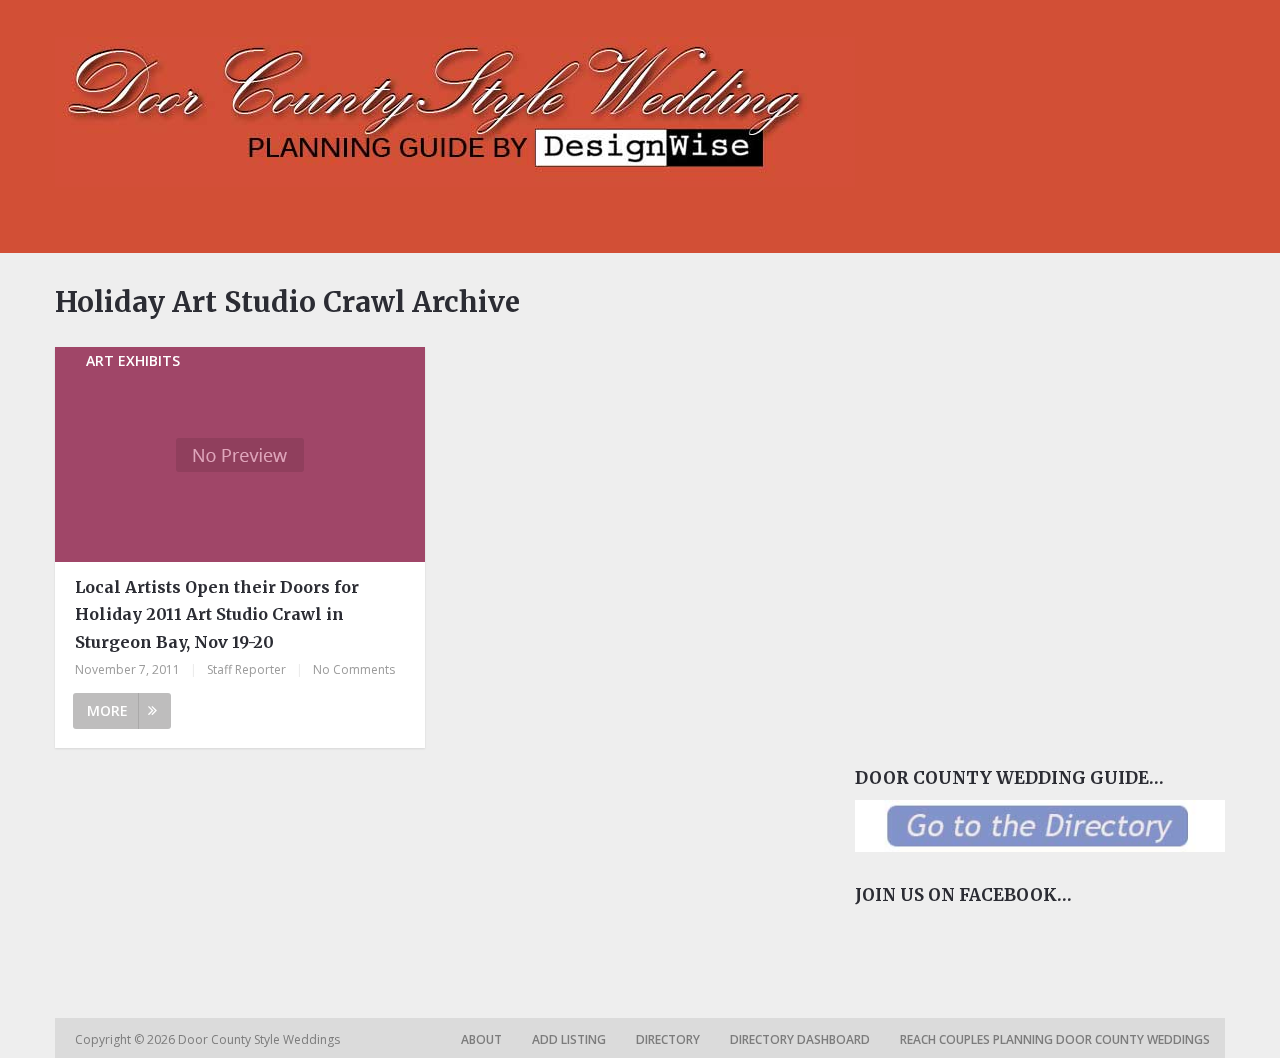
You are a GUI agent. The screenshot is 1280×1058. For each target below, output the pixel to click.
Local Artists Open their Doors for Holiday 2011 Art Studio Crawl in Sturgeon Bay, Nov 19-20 (217, 614)
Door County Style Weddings (260, 1039)
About (481, 1039)
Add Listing (569, 1039)
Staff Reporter (246, 669)
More (107, 710)
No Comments (354, 669)
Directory (668, 1039)
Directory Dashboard (800, 1039)
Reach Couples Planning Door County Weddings (1055, 1039)
